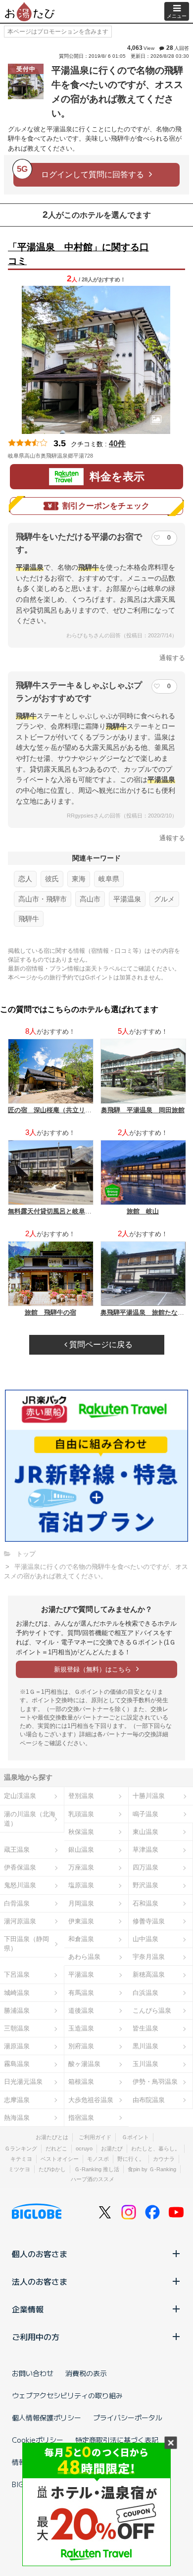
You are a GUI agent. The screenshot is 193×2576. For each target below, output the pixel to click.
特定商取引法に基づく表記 (117, 2440)
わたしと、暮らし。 (156, 2148)
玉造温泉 (81, 2028)
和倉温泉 (81, 1939)
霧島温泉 (17, 2064)
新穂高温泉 (149, 1974)
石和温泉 (145, 1903)
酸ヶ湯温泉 (84, 2064)
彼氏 (52, 879)
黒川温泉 (145, 2046)
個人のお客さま (40, 2254)
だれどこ (56, 2148)
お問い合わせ (33, 2373)
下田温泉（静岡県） (26, 1944)
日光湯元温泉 (23, 2082)
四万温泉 (145, 1867)
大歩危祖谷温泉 (91, 2100)
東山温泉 (145, 1832)
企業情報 (28, 2309)
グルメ (164, 899)
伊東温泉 (81, 1921)
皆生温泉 (145, 2028)
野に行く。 (131, 2159)
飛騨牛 (29, 919)
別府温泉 (81, 2046)
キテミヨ (21, 2159)
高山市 (90, 899)
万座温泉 (81, 1867)
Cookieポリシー (38, 2440)
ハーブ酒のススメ (93, 2179)
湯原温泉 (17, 2046)
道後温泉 (81, 2010)
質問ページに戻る (100, 1345)
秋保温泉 (81, 1832)
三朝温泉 (17, 2028)
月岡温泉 (81, 1903)
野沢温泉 (145, 1885)
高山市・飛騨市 (43, 899)
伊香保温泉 (20, 1867)
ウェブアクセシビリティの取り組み (67, 2395)
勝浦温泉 (17, 2010)
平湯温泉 (127, 899)
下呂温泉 (17, 1974)
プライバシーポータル (128, 2418)
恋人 (25, 879)
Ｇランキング (21, 2148)
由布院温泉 (149, 2100)
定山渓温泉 (20, 1796)
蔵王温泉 (17, 1850)
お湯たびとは (52, 2137)
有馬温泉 (81, 1993)
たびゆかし (52, 2169)
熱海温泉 (17, 2118)
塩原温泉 (81, 1885)
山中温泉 (145, 1939)
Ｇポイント (135, 2137)
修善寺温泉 (149, 1921)
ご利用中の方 (36, 2337)
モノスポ (98, 2159)
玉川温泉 (145, 2064)
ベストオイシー (60, 2159)
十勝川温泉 (149, 1796)
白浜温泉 (145, 1993)
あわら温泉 (84, 1957)
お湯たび (112, 2148)
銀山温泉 (81, 1850)
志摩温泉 (17, 2100)
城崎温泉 (17, 1993)
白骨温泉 (17, 1903)
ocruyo (84, 2148)
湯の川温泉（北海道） (30, 1819)
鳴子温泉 (145, 1814)
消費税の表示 (86, 2373)
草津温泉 (145, 1850)
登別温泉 (81, 1796)
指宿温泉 (81, 2118)
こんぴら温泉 (152, 2010)
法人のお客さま (40, 2281)
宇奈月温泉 (149, 1957)
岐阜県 (109, 879)
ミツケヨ (19, 2169)
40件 (117, 444)
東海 (79, 879)
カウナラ (164, 2159)
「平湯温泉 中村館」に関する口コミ (78, 254)
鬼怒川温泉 (20, 1885)
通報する (172, 658)
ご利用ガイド (95, 2137)
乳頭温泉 (81, 1814)
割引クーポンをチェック (106, 506)
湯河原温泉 (20, 1921)
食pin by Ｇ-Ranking (152, 2169)
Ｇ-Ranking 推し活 (97, 2169)
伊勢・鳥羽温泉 (155, 2082)
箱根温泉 (81, 2082)
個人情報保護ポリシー (47, 2418)
